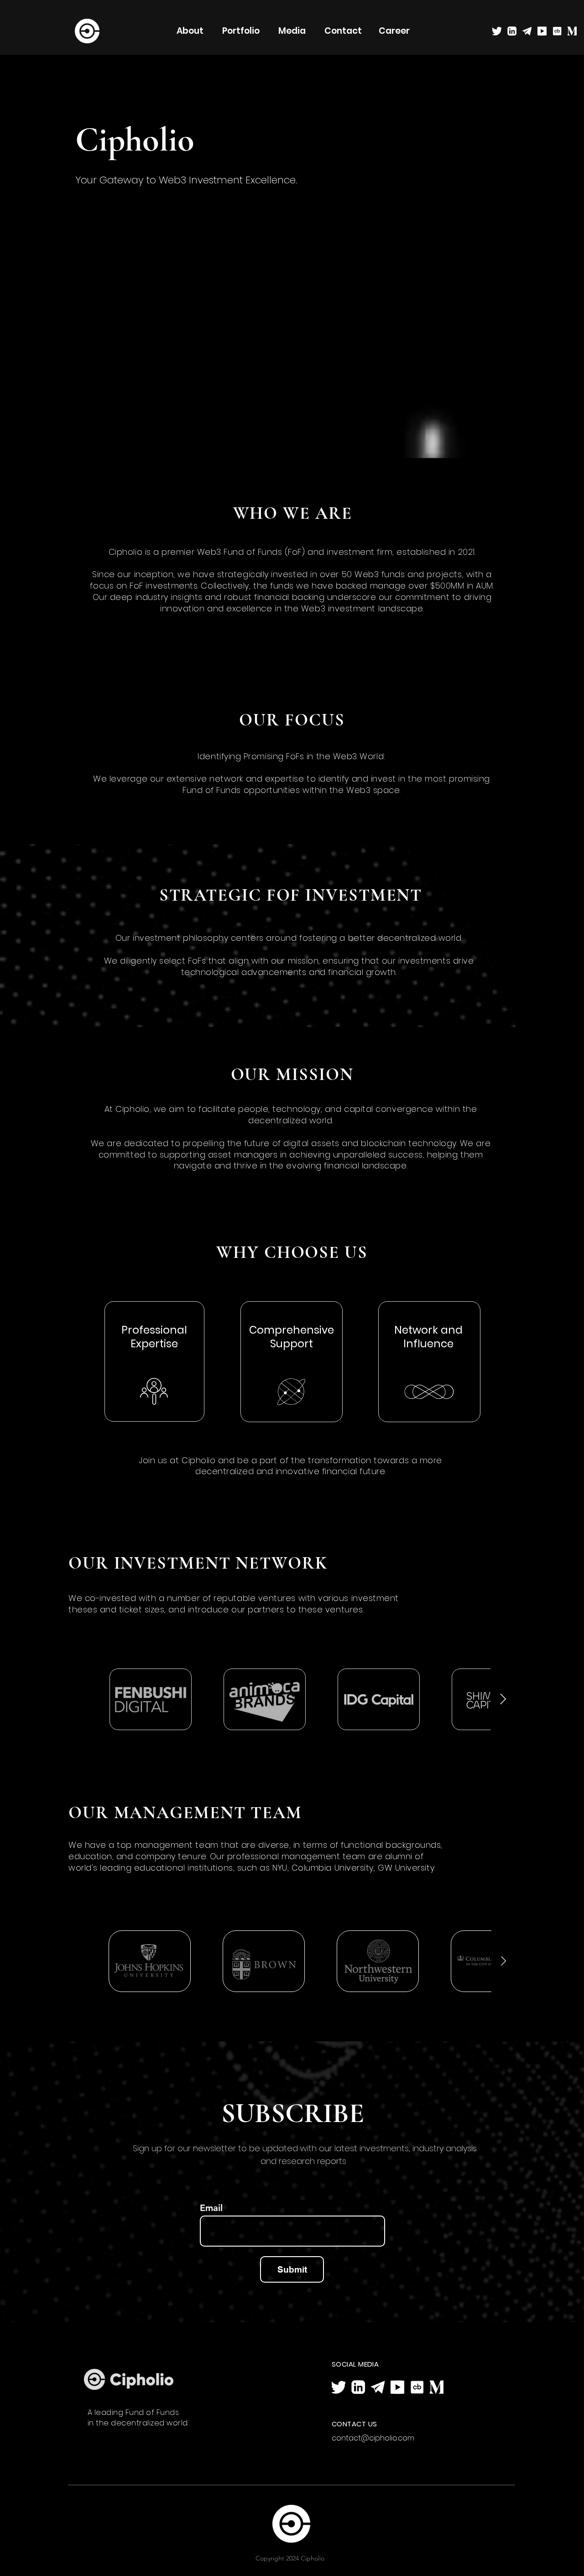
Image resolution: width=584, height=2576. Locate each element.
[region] (292, 1362)
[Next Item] (503, 1699)
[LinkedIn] (512, 31)
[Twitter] (497, 31)
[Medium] (572, 31)
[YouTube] (542, 31)
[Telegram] (527, 31)
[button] (292, 31)
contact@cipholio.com (373, 2438)
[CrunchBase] (557, 31)
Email (211, 2208)
